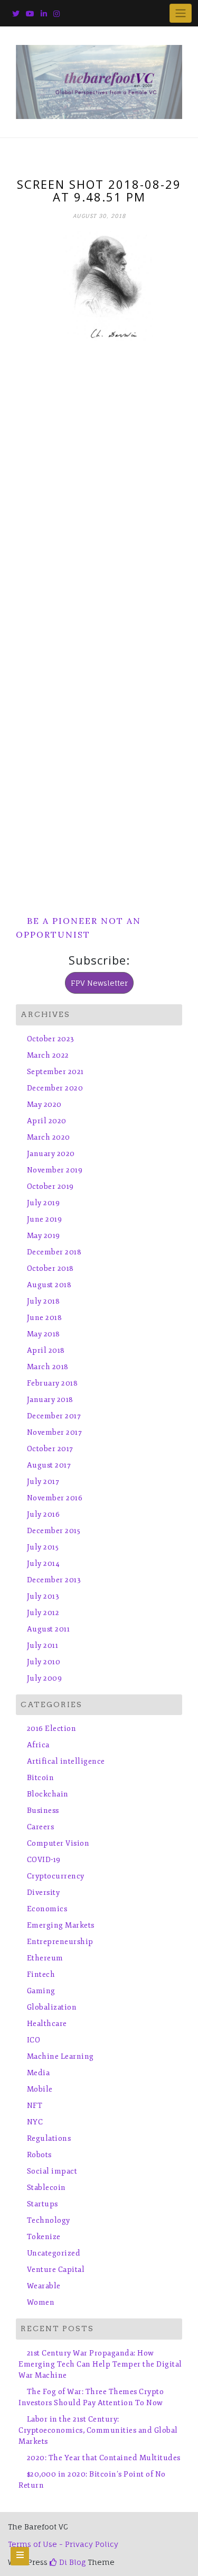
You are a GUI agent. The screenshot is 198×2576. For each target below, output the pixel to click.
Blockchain (48, 1794)
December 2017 (54, 1416)
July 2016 (43, 1514)
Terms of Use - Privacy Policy (63, 2544)
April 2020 (47, 1121)
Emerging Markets (61, 1925)
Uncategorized (54, 2253)
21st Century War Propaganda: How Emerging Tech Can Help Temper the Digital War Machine (100, 2364)
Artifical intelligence (66, 1761)
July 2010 (44, 1662)
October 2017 (50, 1449)
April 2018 (46, 1350)
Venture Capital (56, 2270)
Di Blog (71, 2562)
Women (41, 2302)
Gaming (41, 1991)
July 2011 (43, 1645)
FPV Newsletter (99, 983)
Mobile (40, 2089)
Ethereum (45, 1958)
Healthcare (47, 2024)
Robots (39, 2155)
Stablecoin (46, 2188)
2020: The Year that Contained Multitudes (104, 2458)
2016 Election (51, 1729)
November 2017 (54, 1432)
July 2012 (43, 1613)
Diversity (43, 1892)
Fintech (41, 1974)
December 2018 (54, 1252)
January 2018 (50, 1400)
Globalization (52, 2007)
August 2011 (48, 1629)
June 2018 (44, 1318)
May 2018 (44, 1334)
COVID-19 (44, 1860)
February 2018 (52, 1383)
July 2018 (43, 1301)
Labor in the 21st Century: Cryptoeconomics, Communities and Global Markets (98, 2430)
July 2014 (43, 1564)
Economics (47, 1909)
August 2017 (49, 1465)
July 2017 (43, 1482)
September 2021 (55, 1072)
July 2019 (43, 1203)
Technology (49, 2220)
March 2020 (49, 1137)
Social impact (52, 2171)
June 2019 (44, 1219)
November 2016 (55, 1498)
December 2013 (54, 1580)
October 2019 (50, 1186)
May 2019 (44, 1236)
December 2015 (54, 1531)
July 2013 (43, 1596)
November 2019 (55, 1170)
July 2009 (44, 1678)
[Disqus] (99, 478)
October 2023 (51, 1039)
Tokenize (44, 2237)
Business (43, 1810)
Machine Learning (60, 2056)
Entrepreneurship (60, 1942)
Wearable (44, 2286)
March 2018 (48, 1367)
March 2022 (48, 1055)
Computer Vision (58, 1843)
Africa (38, 1745)
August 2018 (49, 1285)
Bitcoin (40, 1778)
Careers (40, 1827)
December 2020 (55, 1088)
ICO (34, 2040)
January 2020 (51, 1154)
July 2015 (43, 1547)
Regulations (49, 2138)
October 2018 (50, 1268)
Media (38, 2073)
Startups (43, 2204)
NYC (35, 2122)
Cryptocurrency (56, 1876)
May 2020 (44, 1104)
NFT (35, 2106)
